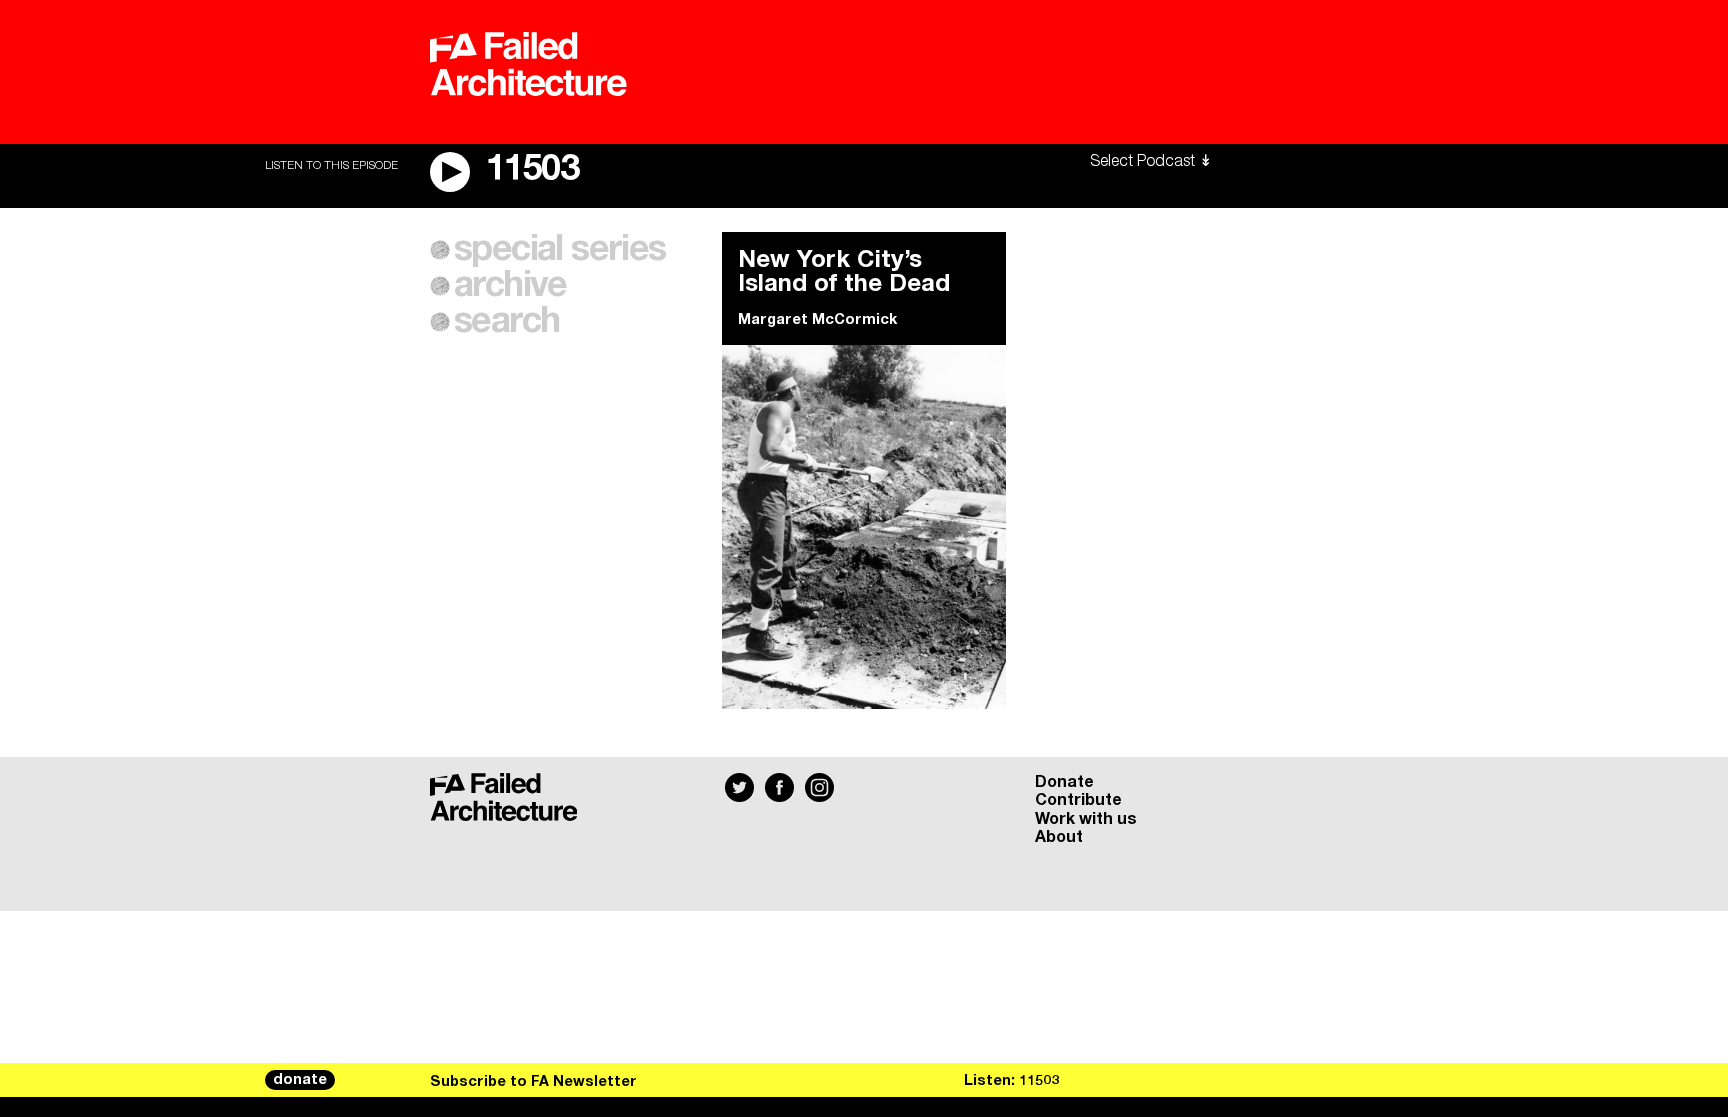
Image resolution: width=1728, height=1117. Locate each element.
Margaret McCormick (817, 320)
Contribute (1078, 800)
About (1059, 837)
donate (300, 1080)
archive (510, 286)
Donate (1064, 782)
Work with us (1086, 819)
